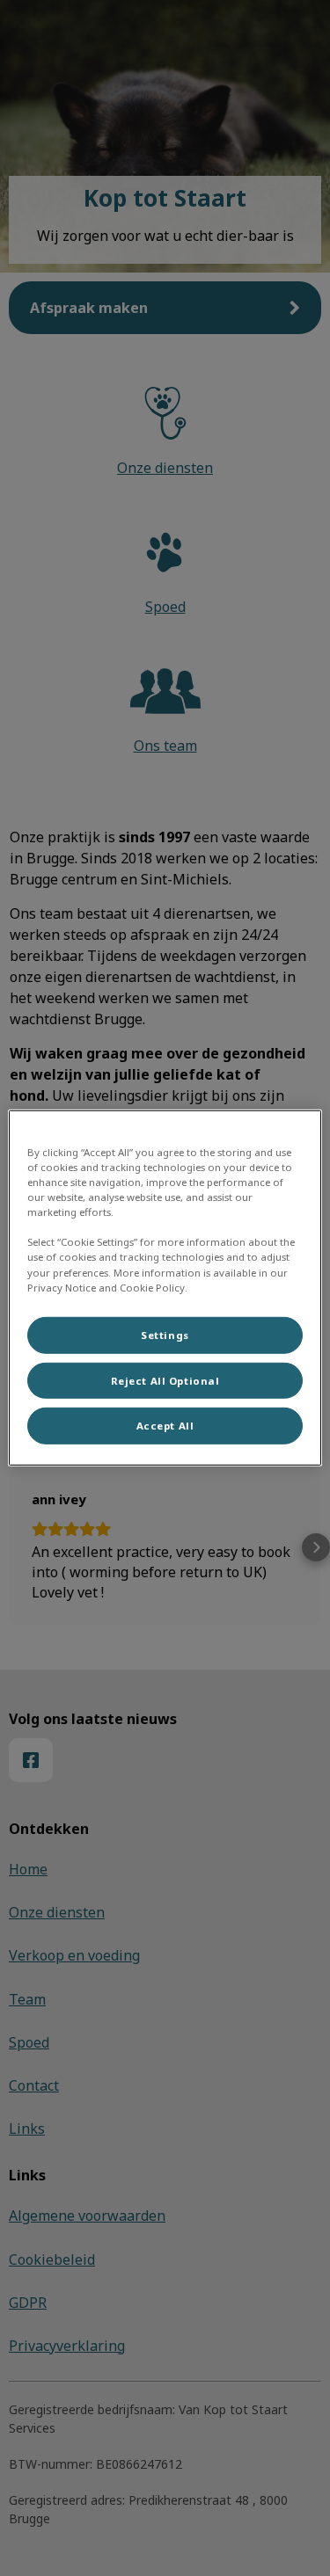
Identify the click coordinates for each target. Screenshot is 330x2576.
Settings (165, 1334)
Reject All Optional (165, 1380)
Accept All (165, 1426)
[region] (165, 1288)
